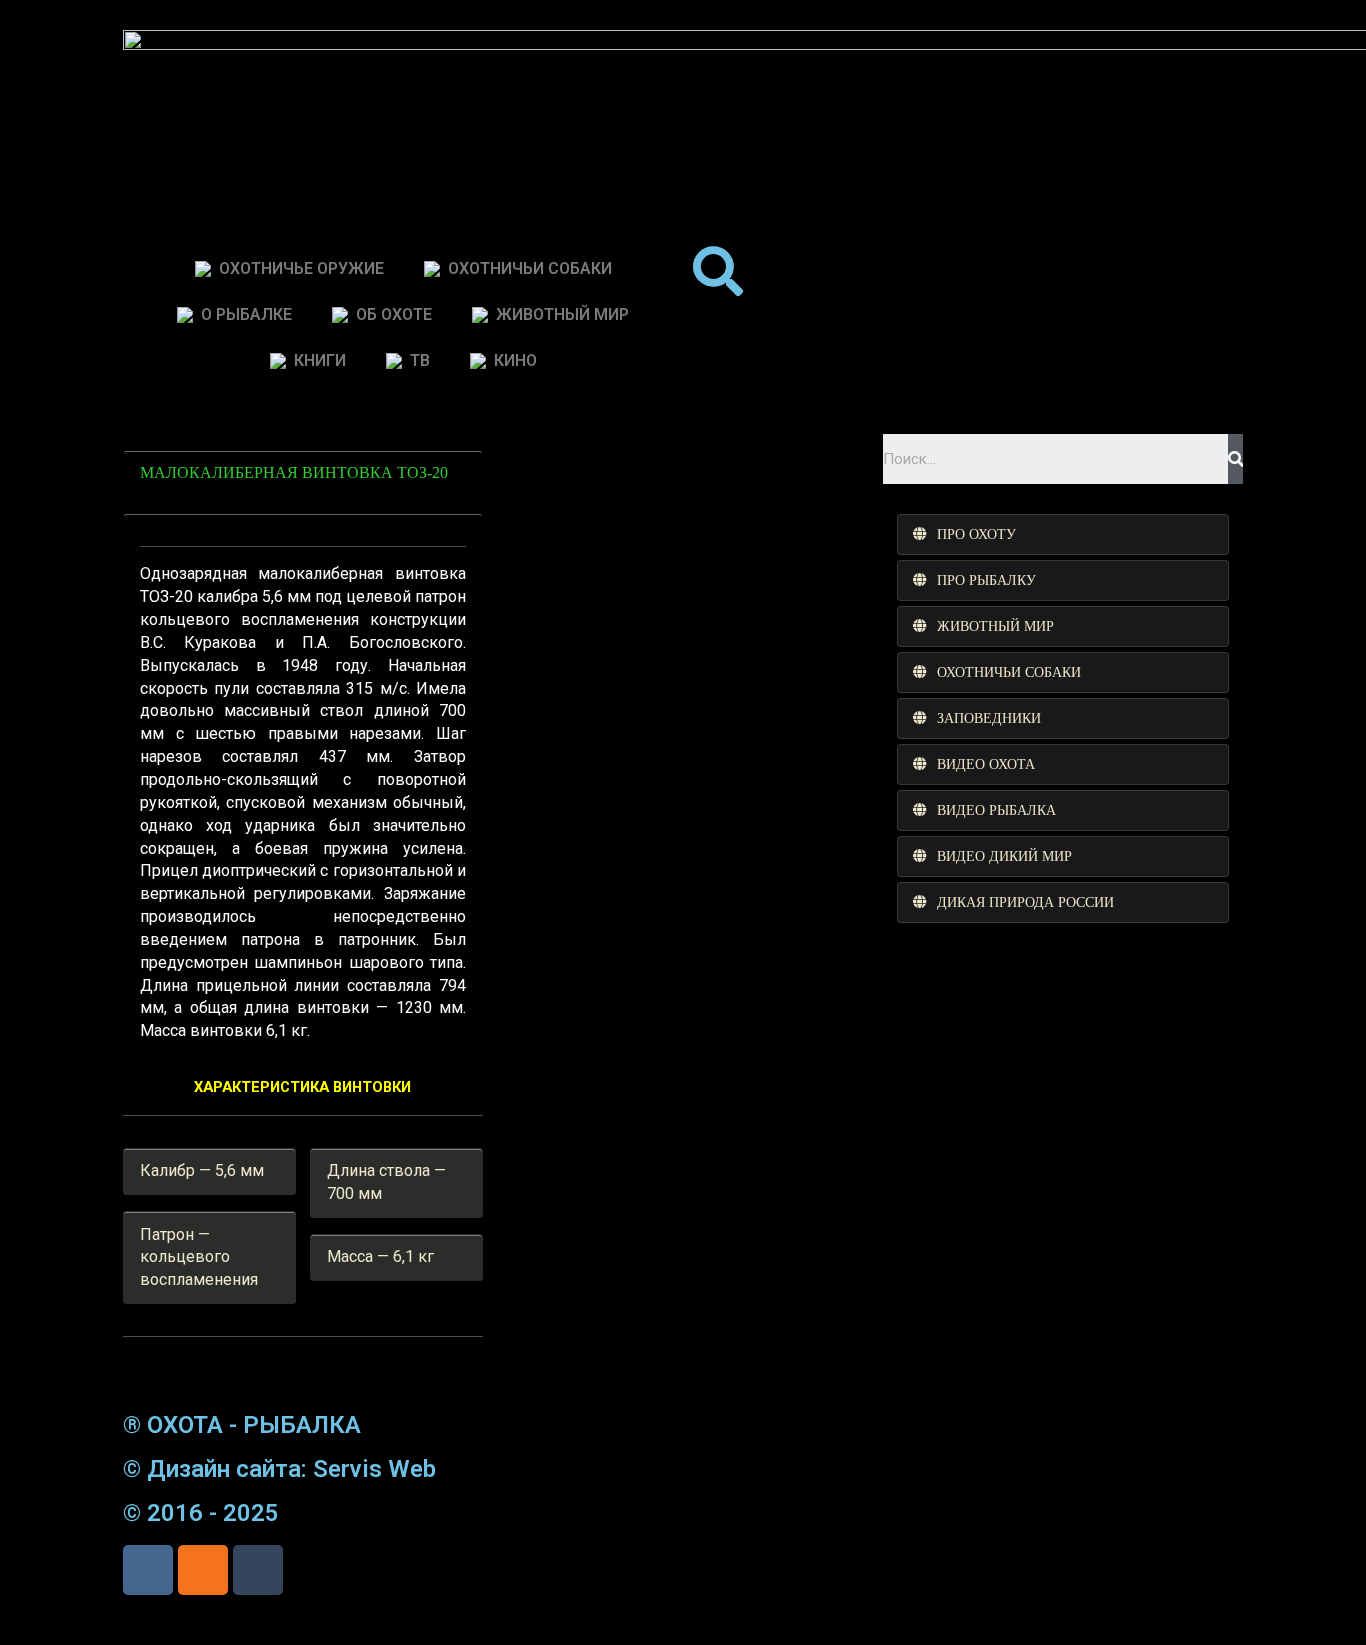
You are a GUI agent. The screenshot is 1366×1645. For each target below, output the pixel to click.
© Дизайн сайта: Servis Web (279, 1469)
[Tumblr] (258, 1570)
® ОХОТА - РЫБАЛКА (242, 1425)
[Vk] (148, 1570)
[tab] (1063, 534)
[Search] (1235, 459)
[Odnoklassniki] (203, 1570)
